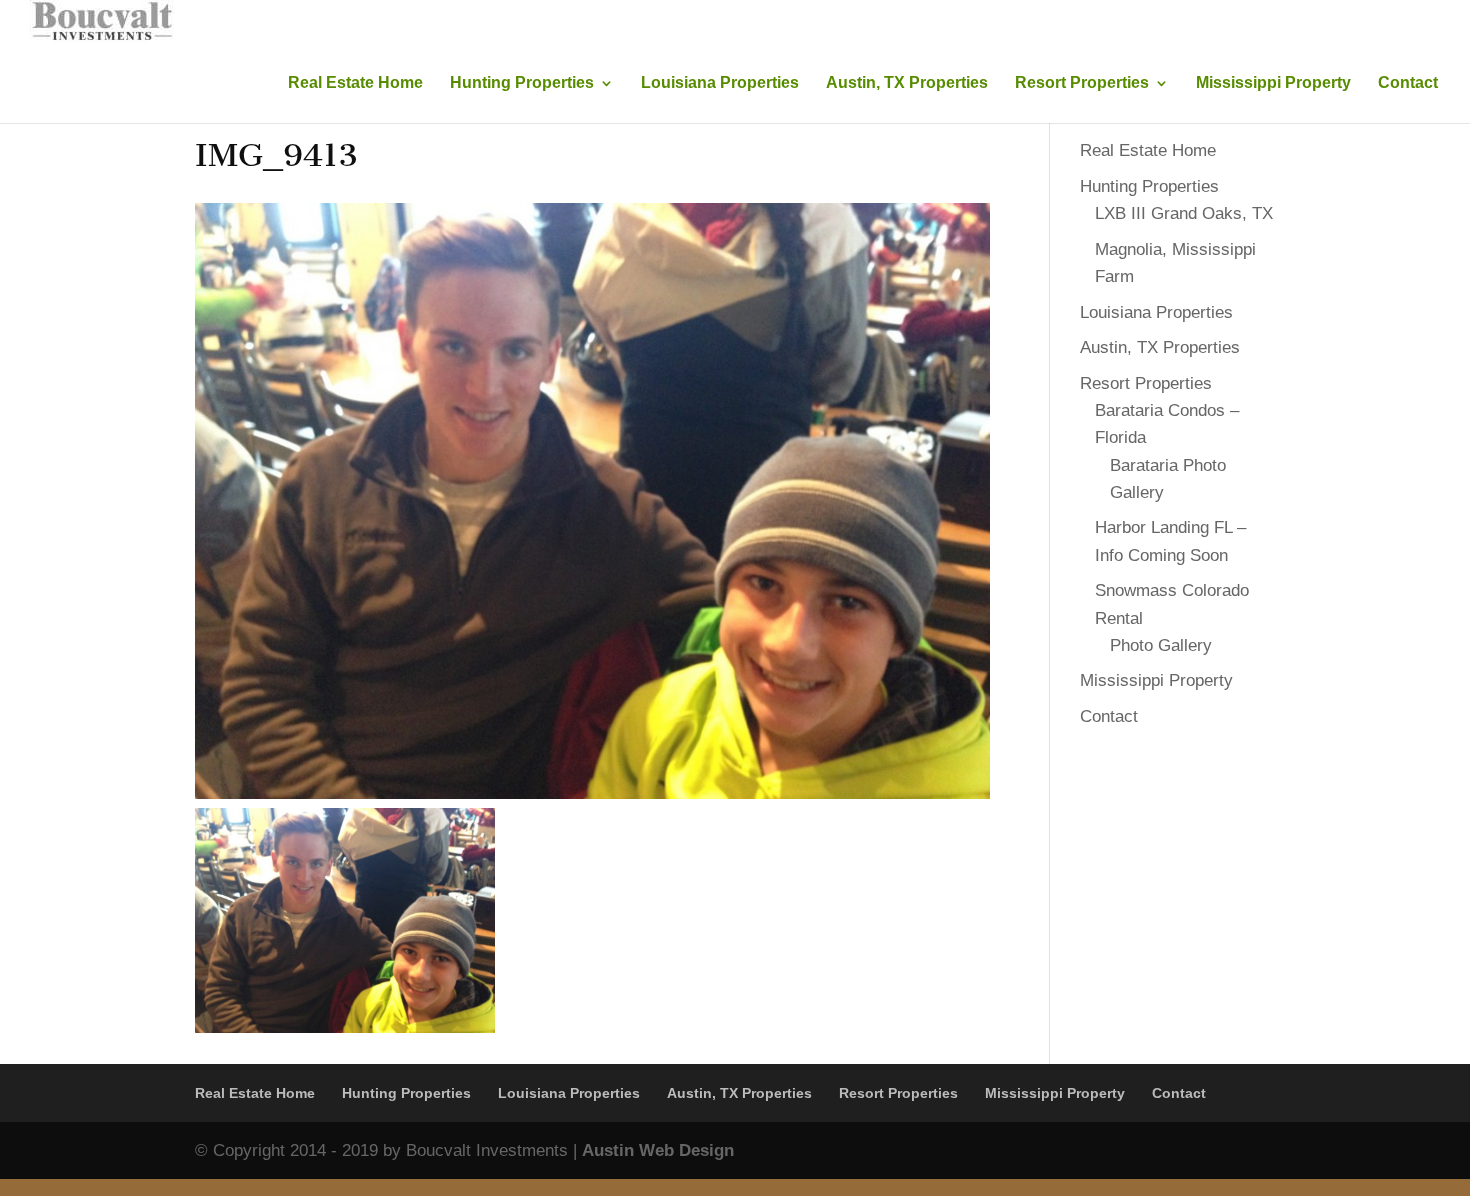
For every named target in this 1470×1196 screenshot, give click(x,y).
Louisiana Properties (720, 83)
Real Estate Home (355, 83)
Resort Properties (1082, 83)
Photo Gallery (1161, 645)
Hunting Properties (522, 83)
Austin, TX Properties (907, 83)
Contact (1408, 83)
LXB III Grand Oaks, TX (1184, 213)
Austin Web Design (658, 1150)
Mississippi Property (1273, 83)
